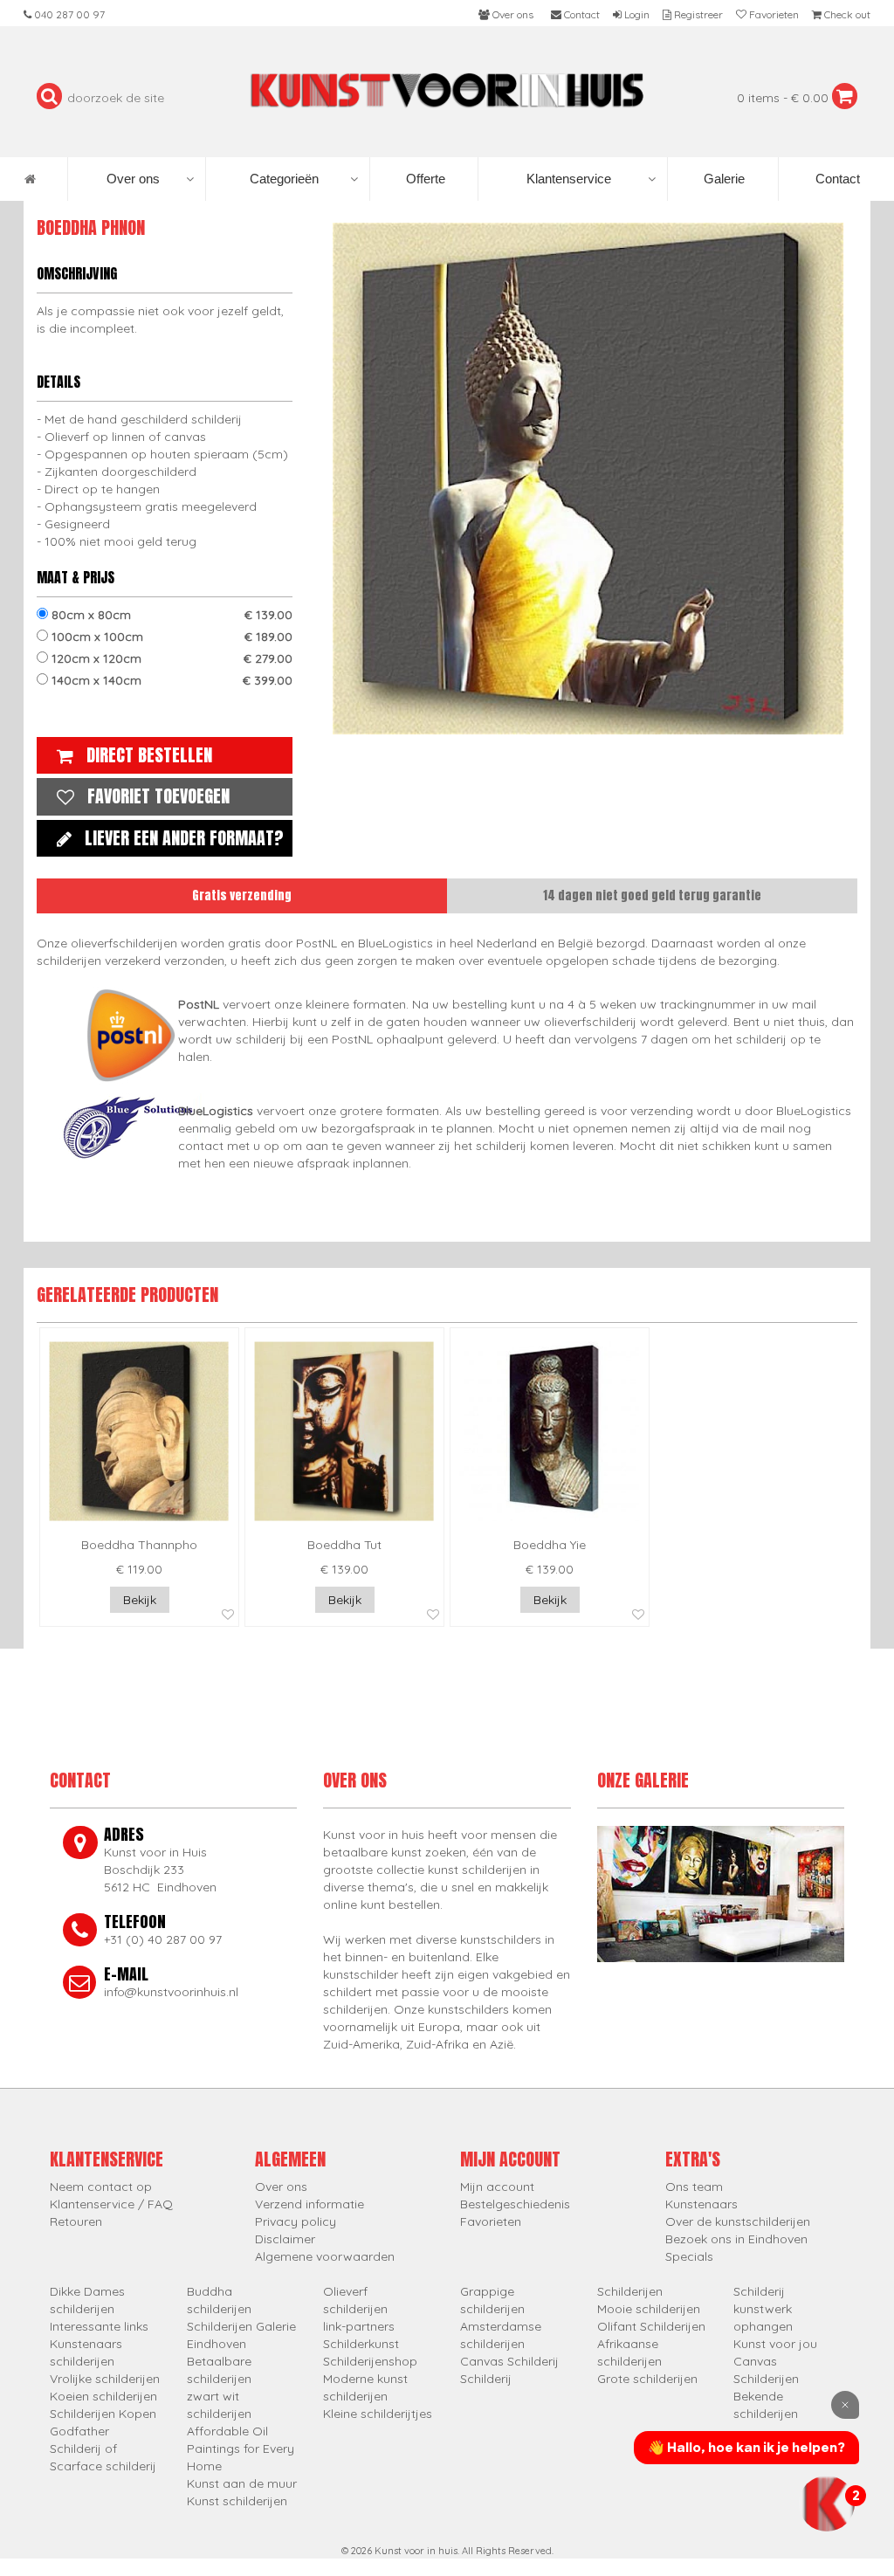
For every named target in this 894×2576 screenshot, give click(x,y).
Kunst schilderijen (237, 2501)
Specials (689, 2256)
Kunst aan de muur (242, 2483)
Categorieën (284, 179)
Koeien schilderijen (103, 2396)
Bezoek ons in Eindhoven (736, 2239)
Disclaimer (285, 2239)
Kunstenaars (701, 2204)
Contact (836, 179)
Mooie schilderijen (649, 2309)
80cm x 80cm (170, 615)
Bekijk (140, 1600)
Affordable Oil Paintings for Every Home (241, 2449)
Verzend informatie (309, 2204)
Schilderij (486, 2379)
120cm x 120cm (170, 658)
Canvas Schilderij (509, 2361)
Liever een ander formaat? (184, 838)
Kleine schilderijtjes (378, 2414)
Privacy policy (296, 2221)
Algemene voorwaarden (325, 2256)
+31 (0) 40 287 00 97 (163, 1939)
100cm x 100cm (170, 637)
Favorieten (491, 2221)
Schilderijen (630, 2291)
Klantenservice (569, 179)
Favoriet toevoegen (158, 796)
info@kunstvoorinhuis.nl (171, 1992)
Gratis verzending (242, 895)
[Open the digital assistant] (827, 2504)
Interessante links (99, 2326)
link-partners (359, 2326)
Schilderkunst (361, 2344)
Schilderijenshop (370, 2361)
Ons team (694, 2187)
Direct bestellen (149, 755)
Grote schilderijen (647, 2379)
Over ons (133, 179)
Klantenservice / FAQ (111, 2204)
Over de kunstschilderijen (738, 2221)
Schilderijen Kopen (103, 2414)
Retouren (76, 2221)
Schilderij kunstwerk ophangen (763, 2309)
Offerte (424, 179)
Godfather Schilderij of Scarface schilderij (103, 2449)
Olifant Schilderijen (651, 2326)
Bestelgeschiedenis (515, 2204)
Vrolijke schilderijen (105, 2379)
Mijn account (497, 2187)
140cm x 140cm (170, 680)
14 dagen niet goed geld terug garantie (652, 895)
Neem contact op (101, 2187)
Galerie (722, 179)
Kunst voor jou (775, 2344)
